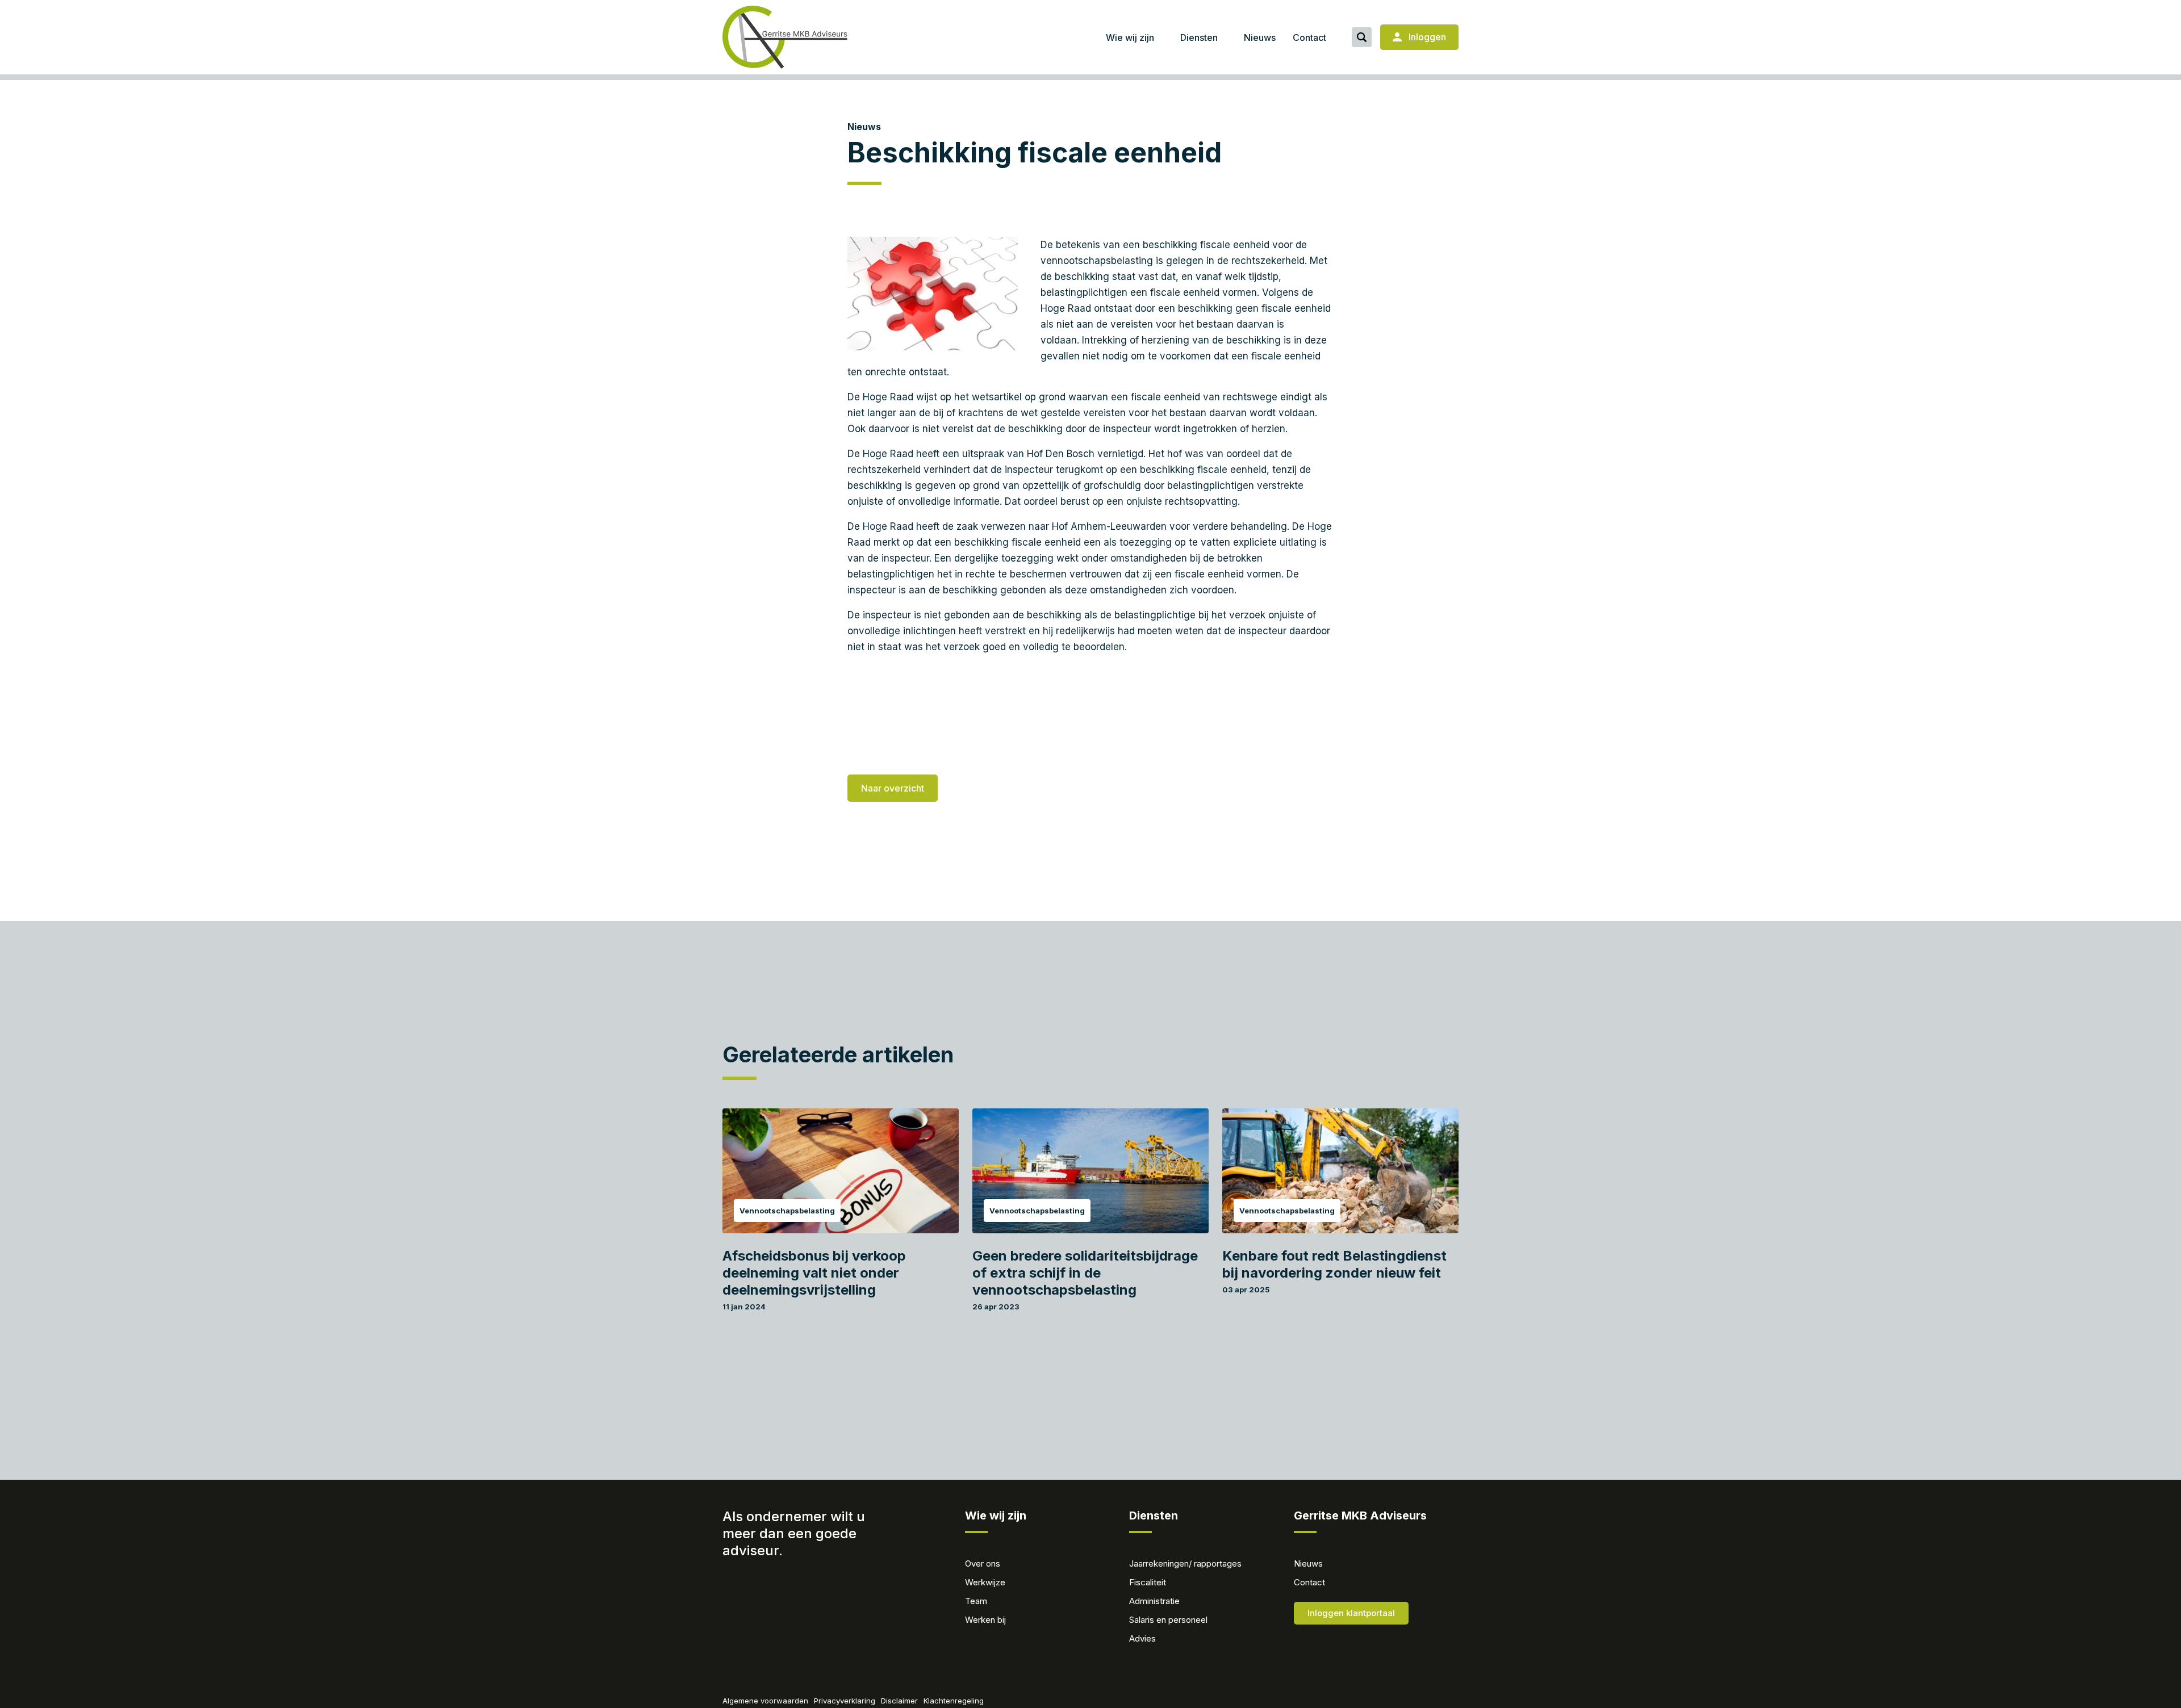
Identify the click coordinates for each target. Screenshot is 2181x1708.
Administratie (1154, 1601)
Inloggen (1426, 37)
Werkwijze (985, 1582)
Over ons (983, 1563)
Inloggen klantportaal (1351, 1613)
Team (976, 1601)
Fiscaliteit (1148, 1582)
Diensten (1199, 37)
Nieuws (1260, 37)
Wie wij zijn (1130, 37)
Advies (1142, 1638)
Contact (1309, 37)
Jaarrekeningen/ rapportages (1185, 1563)
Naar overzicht (893, 788)
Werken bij (985, 1620)
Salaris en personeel (1168, 1620)
